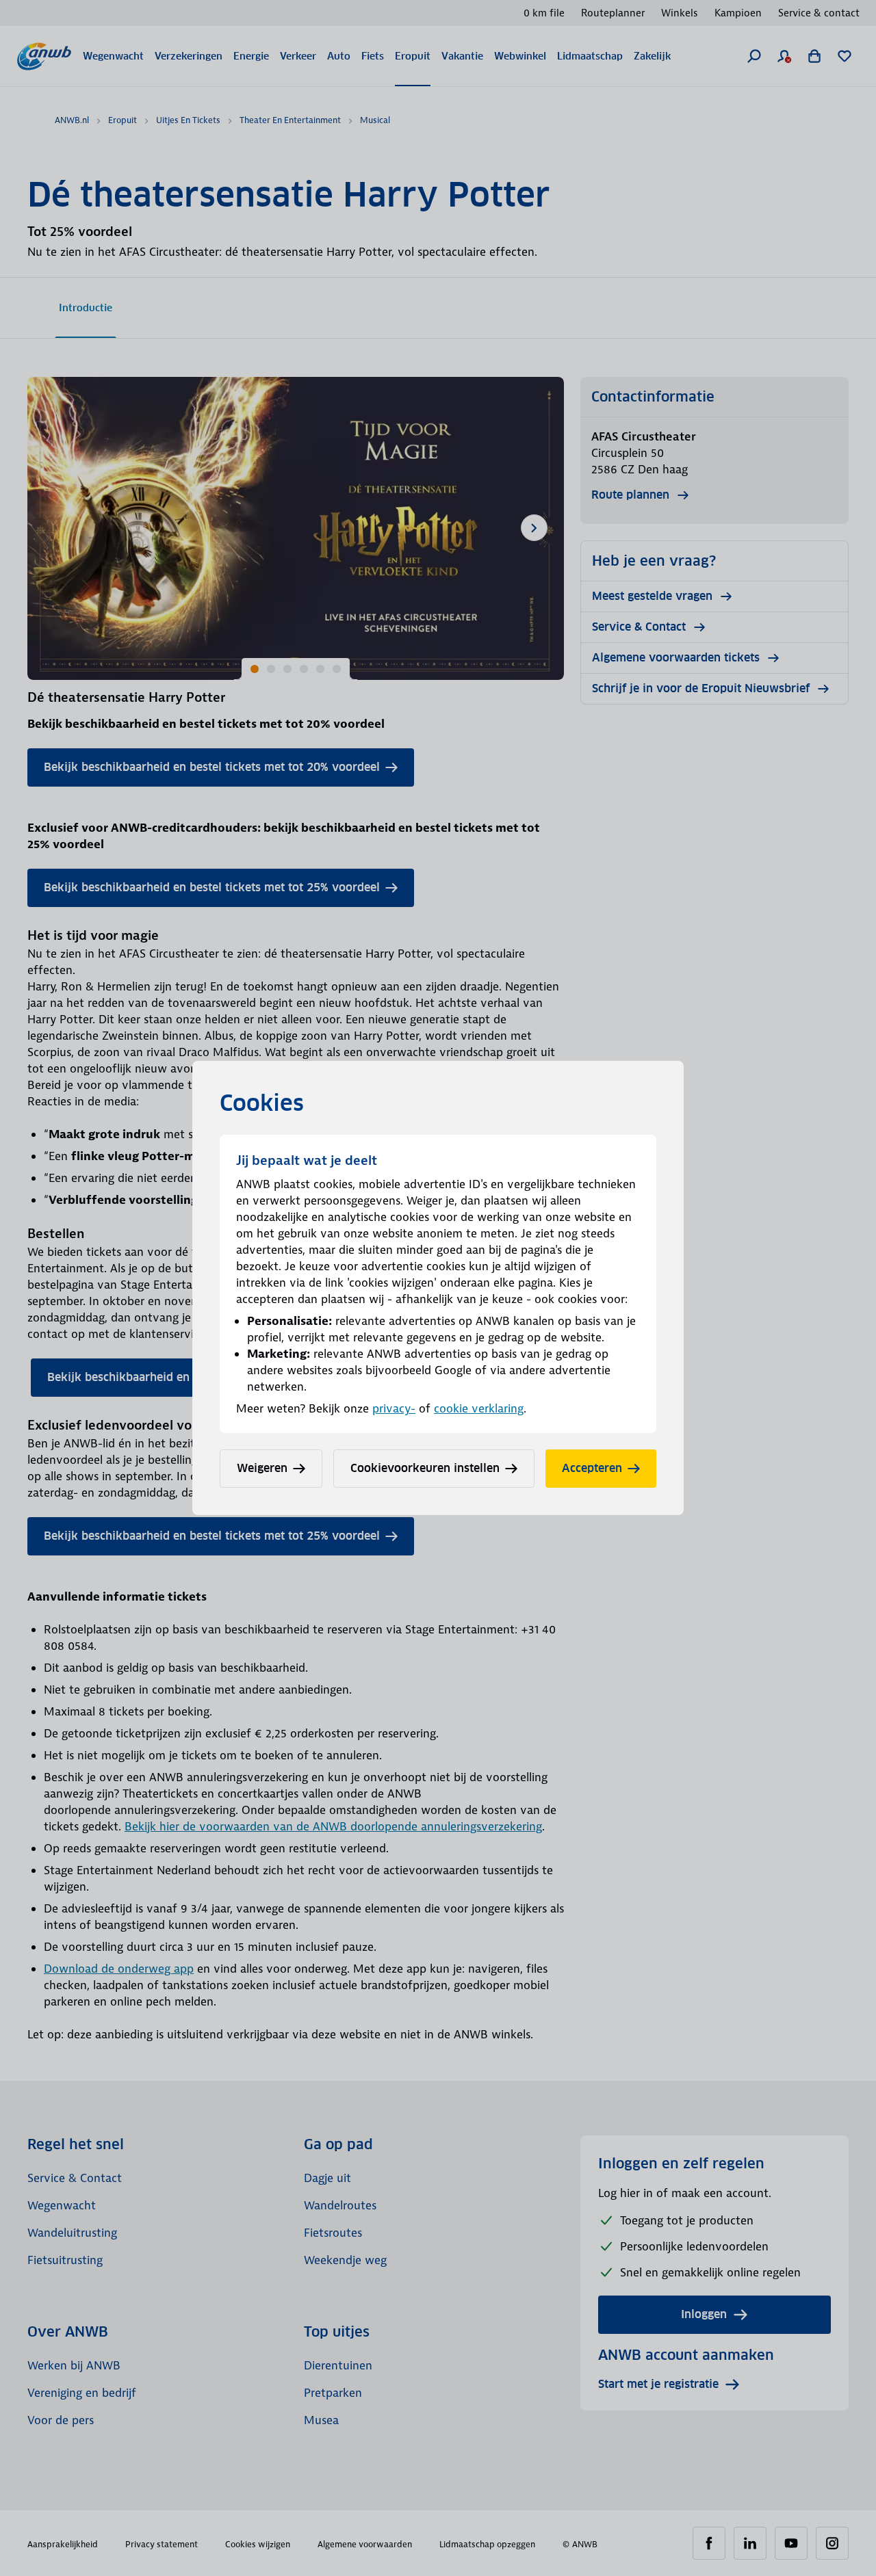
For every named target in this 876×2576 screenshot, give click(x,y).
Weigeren (262, 1468)
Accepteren (592, 1468)
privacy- (394, 1408)
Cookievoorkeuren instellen (425, 1468)
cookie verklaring (479, 1408)
